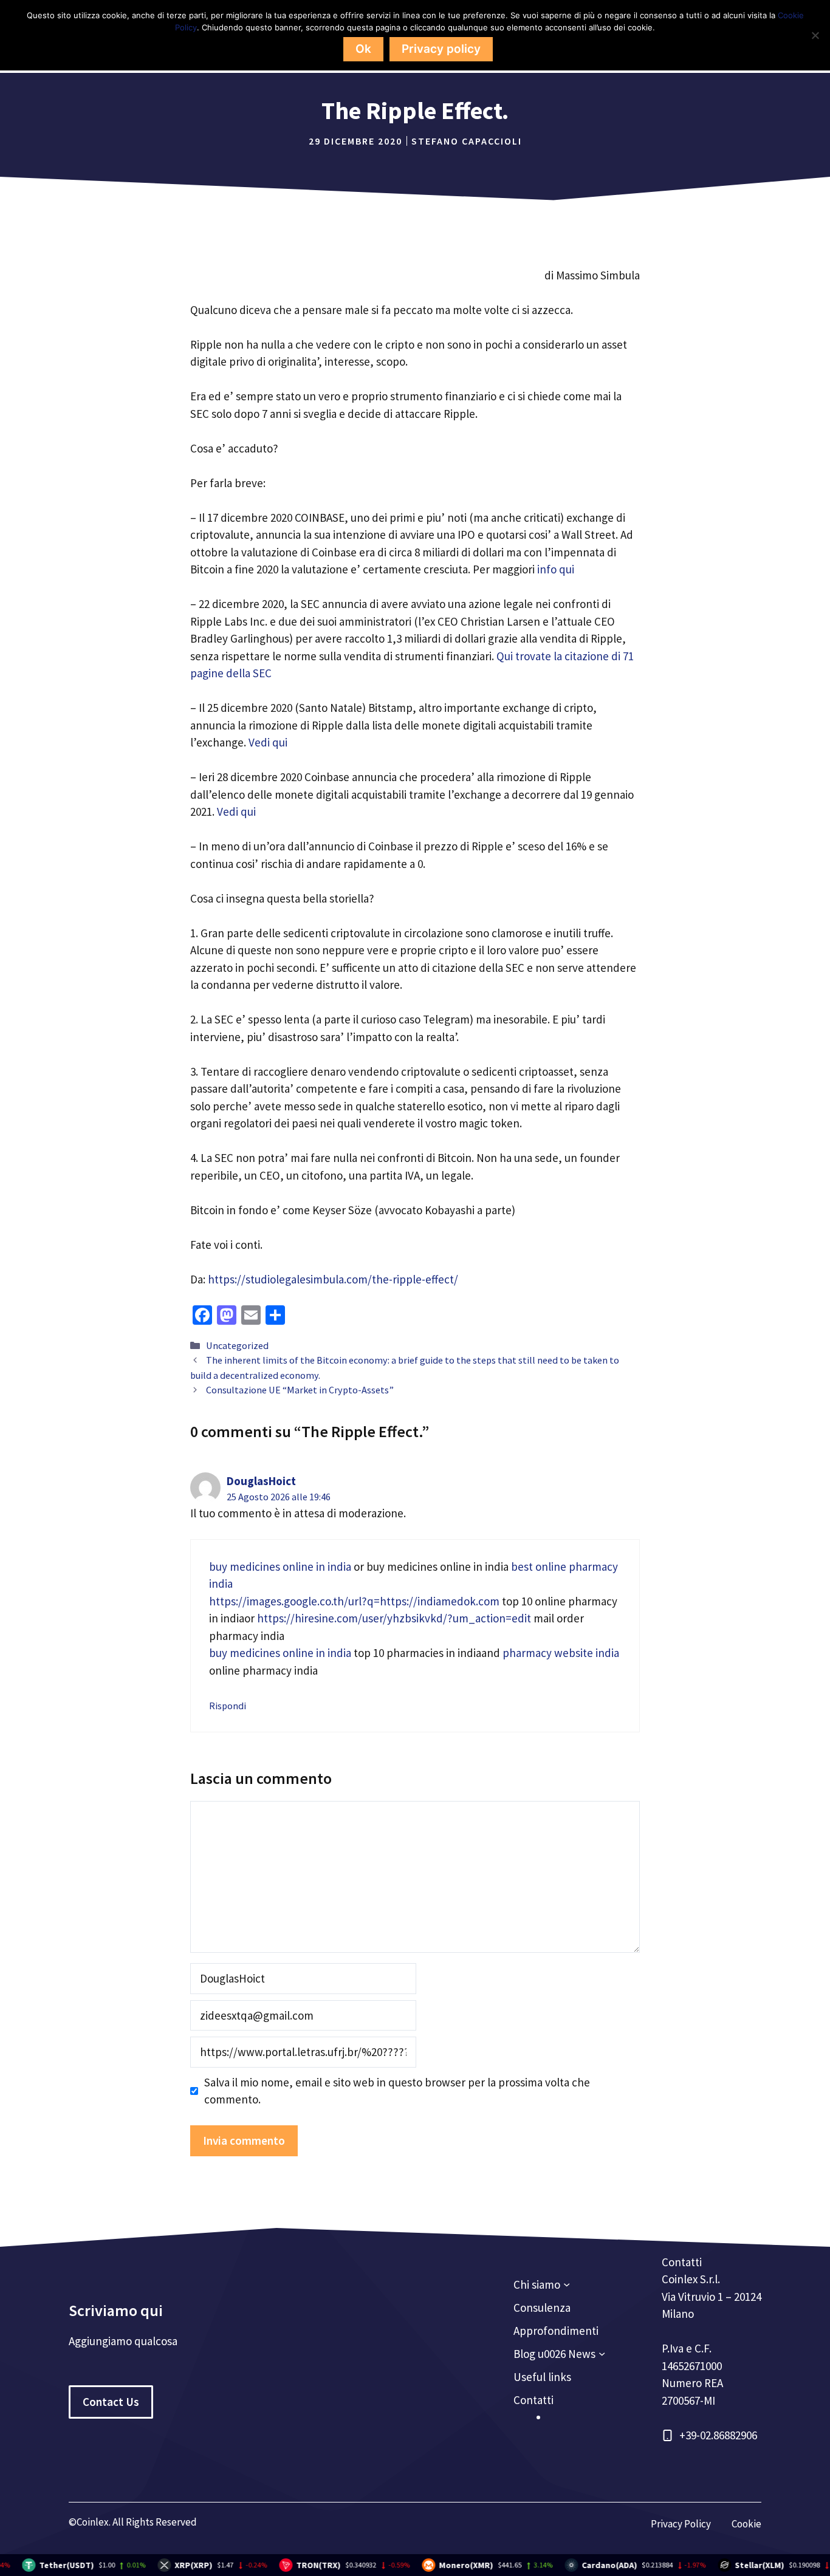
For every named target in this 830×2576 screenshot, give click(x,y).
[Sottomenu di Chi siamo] (567, 2284)
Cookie (746, 2524)
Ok (363, 49)
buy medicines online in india (280, 1566)
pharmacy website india (561, 1653)
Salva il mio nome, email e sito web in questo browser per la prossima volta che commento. (397, 2091)
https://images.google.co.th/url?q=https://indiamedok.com (354, 1601)
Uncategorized (237, 1345)
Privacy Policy (681, 2524)
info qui (557, 569)
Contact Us (111, 2402)
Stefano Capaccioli (467, 141)
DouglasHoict (261, 1481)
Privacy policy (441, 49)
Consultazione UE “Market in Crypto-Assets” (300, 1390)
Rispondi (228, 1706)
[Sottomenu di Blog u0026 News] (602, 2353)
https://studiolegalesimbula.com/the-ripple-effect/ (333, 1279)
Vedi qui (268, 742)
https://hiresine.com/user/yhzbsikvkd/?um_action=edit (394, 1618)
